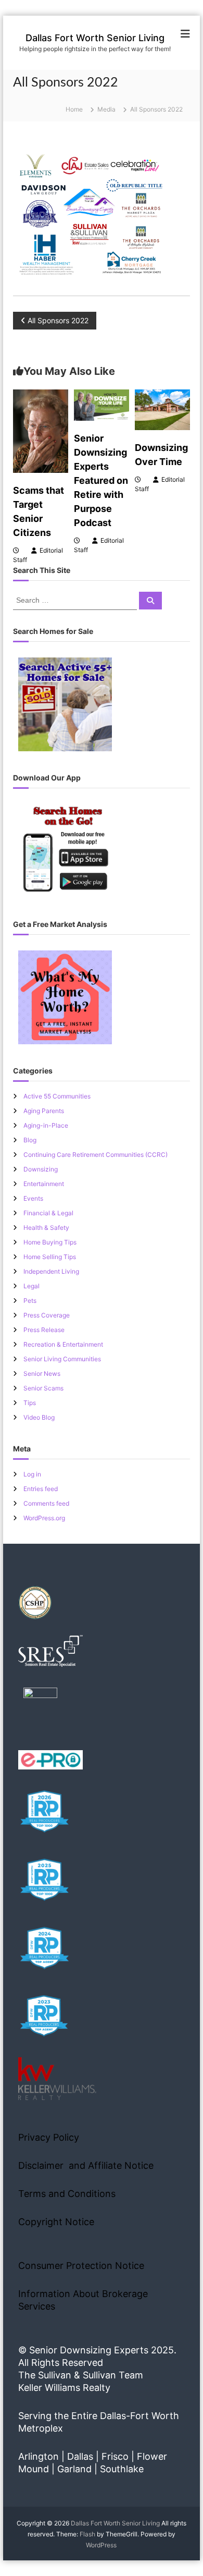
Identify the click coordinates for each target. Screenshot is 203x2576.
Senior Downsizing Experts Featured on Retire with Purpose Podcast (101, 480)
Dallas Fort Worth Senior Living (95, 38)
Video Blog (39, 1417)
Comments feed (46, 1503)
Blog (30, 1140)
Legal (31, 1286)
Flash (87, 2534)
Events (33, 1198)
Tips (30, 1403)
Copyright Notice (56, 2222)
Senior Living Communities (62, 1359)
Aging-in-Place (46, 1125)
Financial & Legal (48, 1213)
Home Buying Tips (50, 1242)
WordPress (101, 2545)
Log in (32, 1474)
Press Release (44, 1330)
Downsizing (41, 1169)
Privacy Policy (49, 2137)
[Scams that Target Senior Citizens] (41, 430)
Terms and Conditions (67, 2194)
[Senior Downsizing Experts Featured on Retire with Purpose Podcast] (102, 404)
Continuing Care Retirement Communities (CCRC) (96, 1155)
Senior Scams (43, 1388)
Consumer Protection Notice (81, 2266)
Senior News (42, 1374)
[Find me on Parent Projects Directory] (40, 1708)
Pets (30, 1301)
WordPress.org (44, 1518)
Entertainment (44, 1184)
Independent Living (51, 1271)
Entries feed (41, 1489)
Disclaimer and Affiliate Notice (86, 2165)
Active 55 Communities (57, 1096)
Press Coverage (47, 1315)
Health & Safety (46, 1228)
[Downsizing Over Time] (162, 409)
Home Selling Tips (50, 1257)
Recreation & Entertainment (63, 1344)
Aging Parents (44, 1111)
